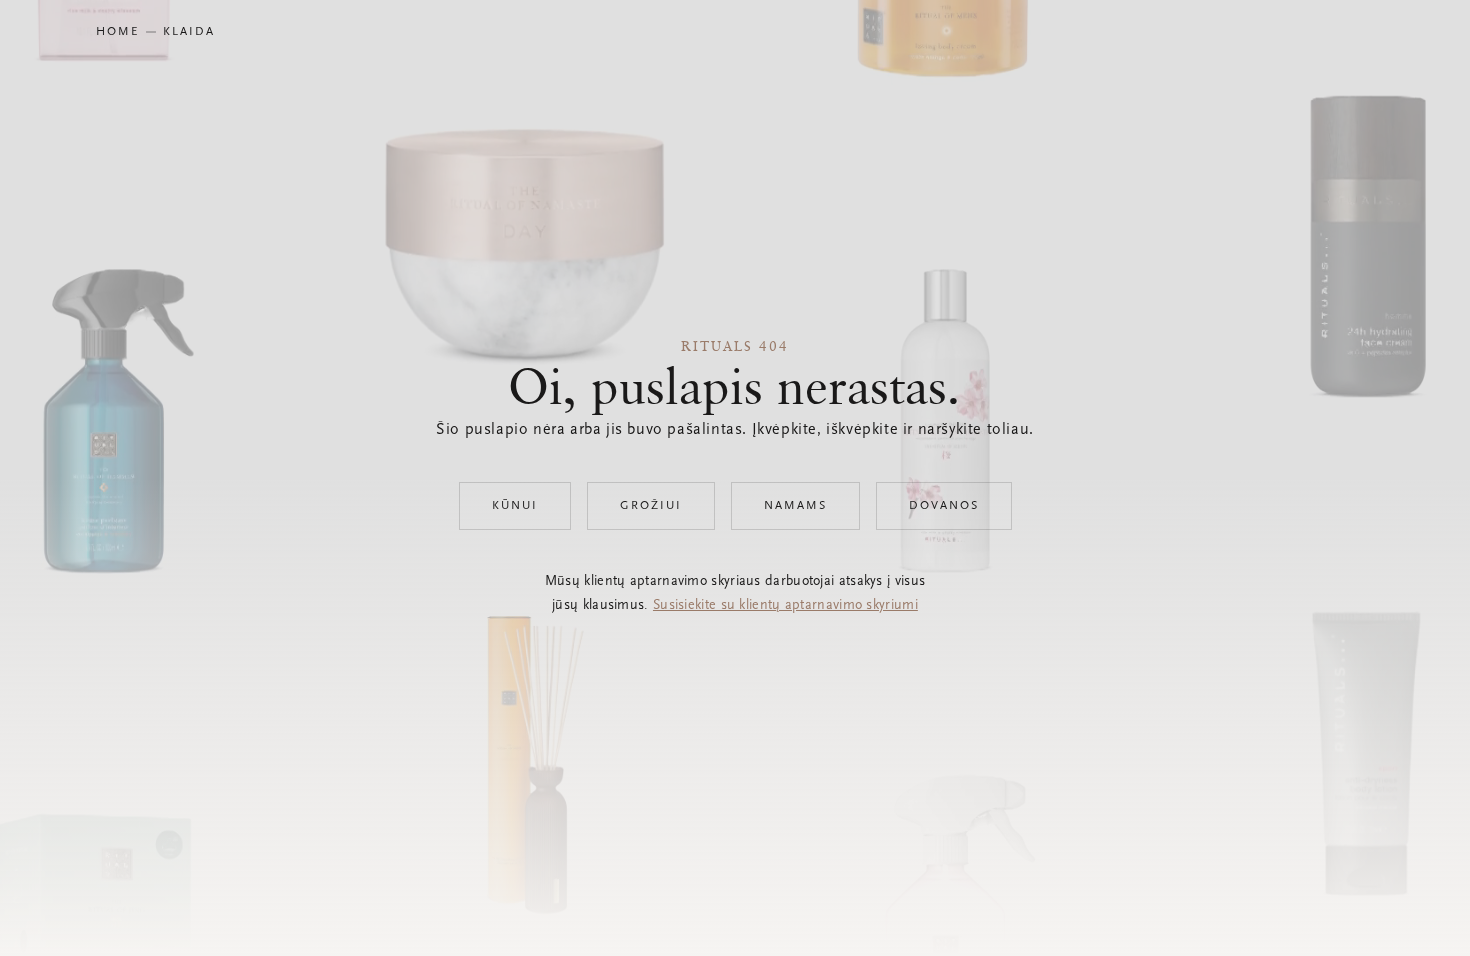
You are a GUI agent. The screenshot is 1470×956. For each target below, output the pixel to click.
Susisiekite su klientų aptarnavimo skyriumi (785, 606)
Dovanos (944, 506)
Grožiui (651, 506)
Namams (795, 506)
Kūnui (515, 506)
